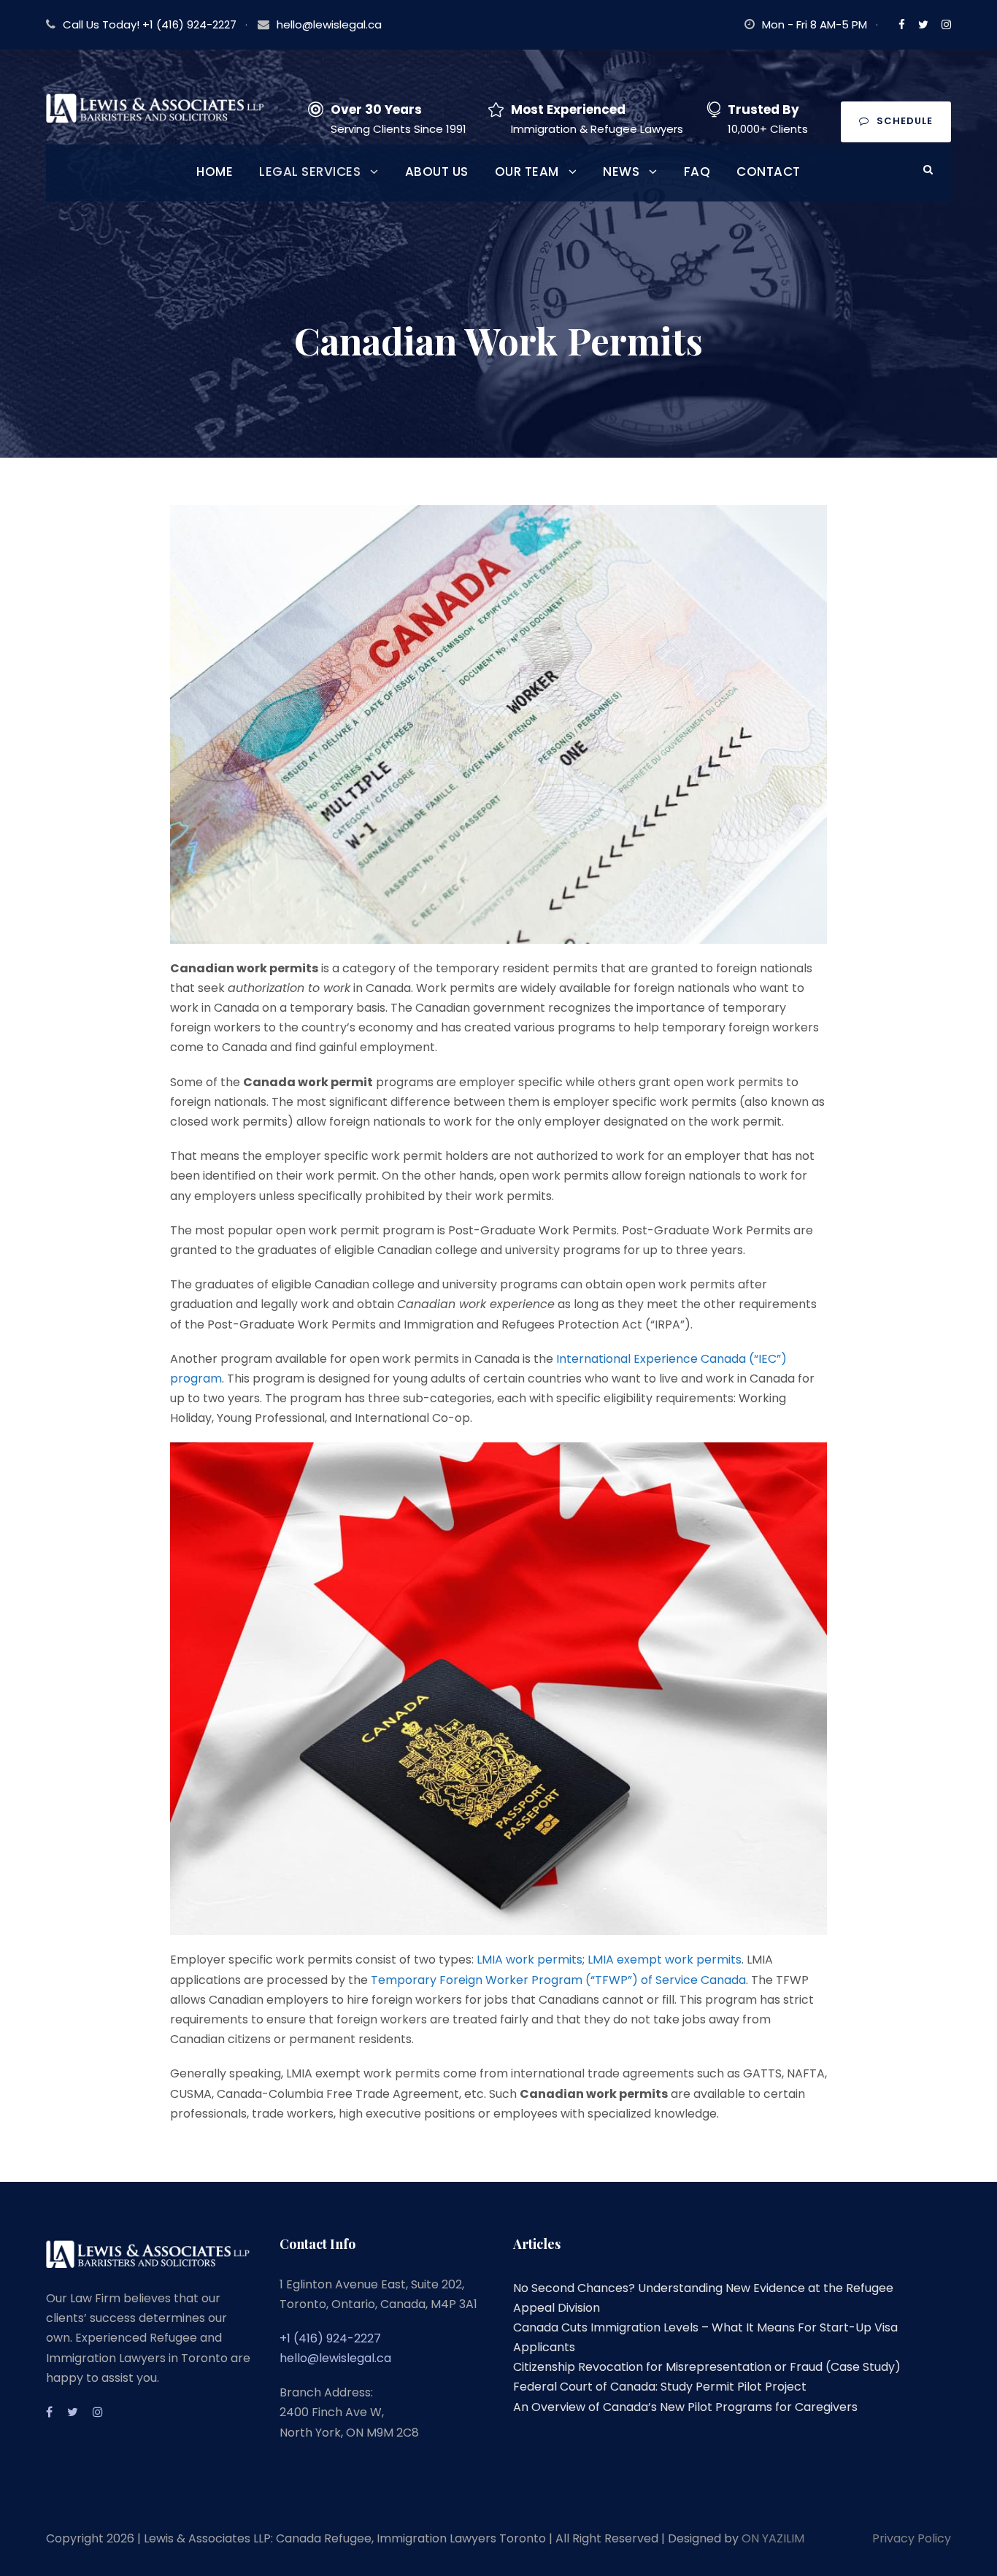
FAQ (697, 172)
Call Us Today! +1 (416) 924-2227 (150, 24)
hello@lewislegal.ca (329, 24)
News (621, 172)
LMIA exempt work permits (665, 1960)
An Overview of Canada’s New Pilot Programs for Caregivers (685, 2407)
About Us (437, 172)
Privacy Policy (912, 2538)
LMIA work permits (530, 1960)
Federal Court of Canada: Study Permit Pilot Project (660, 2387)
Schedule (905, 121)
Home (215, 172)
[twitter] (923, 24)
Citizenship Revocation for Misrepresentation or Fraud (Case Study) (707, 2367)
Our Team (527, 172)
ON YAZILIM (773, 2538)
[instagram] (946, 24)
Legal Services (310, 172)
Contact (769, 172)
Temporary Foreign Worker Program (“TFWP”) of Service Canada (558, 1980)
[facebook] (902, 24)
